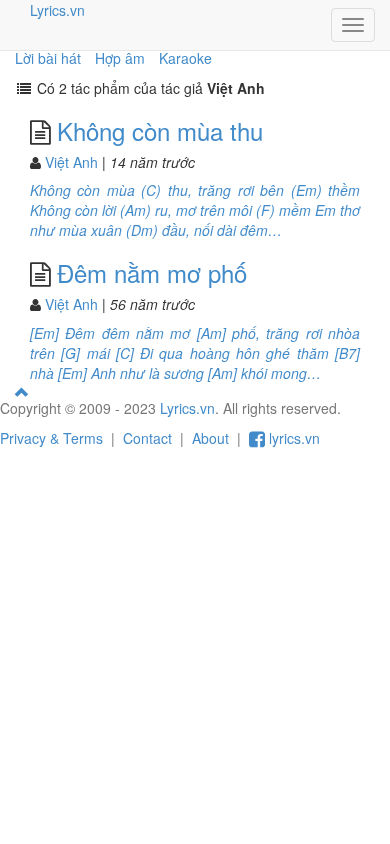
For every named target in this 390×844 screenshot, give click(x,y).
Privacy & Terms (51, 438)
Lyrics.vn (57, 10)
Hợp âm (120, 58)
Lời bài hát (48, 58)
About (210, 438)
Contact (147, 438)
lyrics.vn (292, 438)
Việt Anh (71, 162)
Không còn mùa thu (160, 130)
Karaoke (185, 58)
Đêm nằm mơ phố (152, 272)
